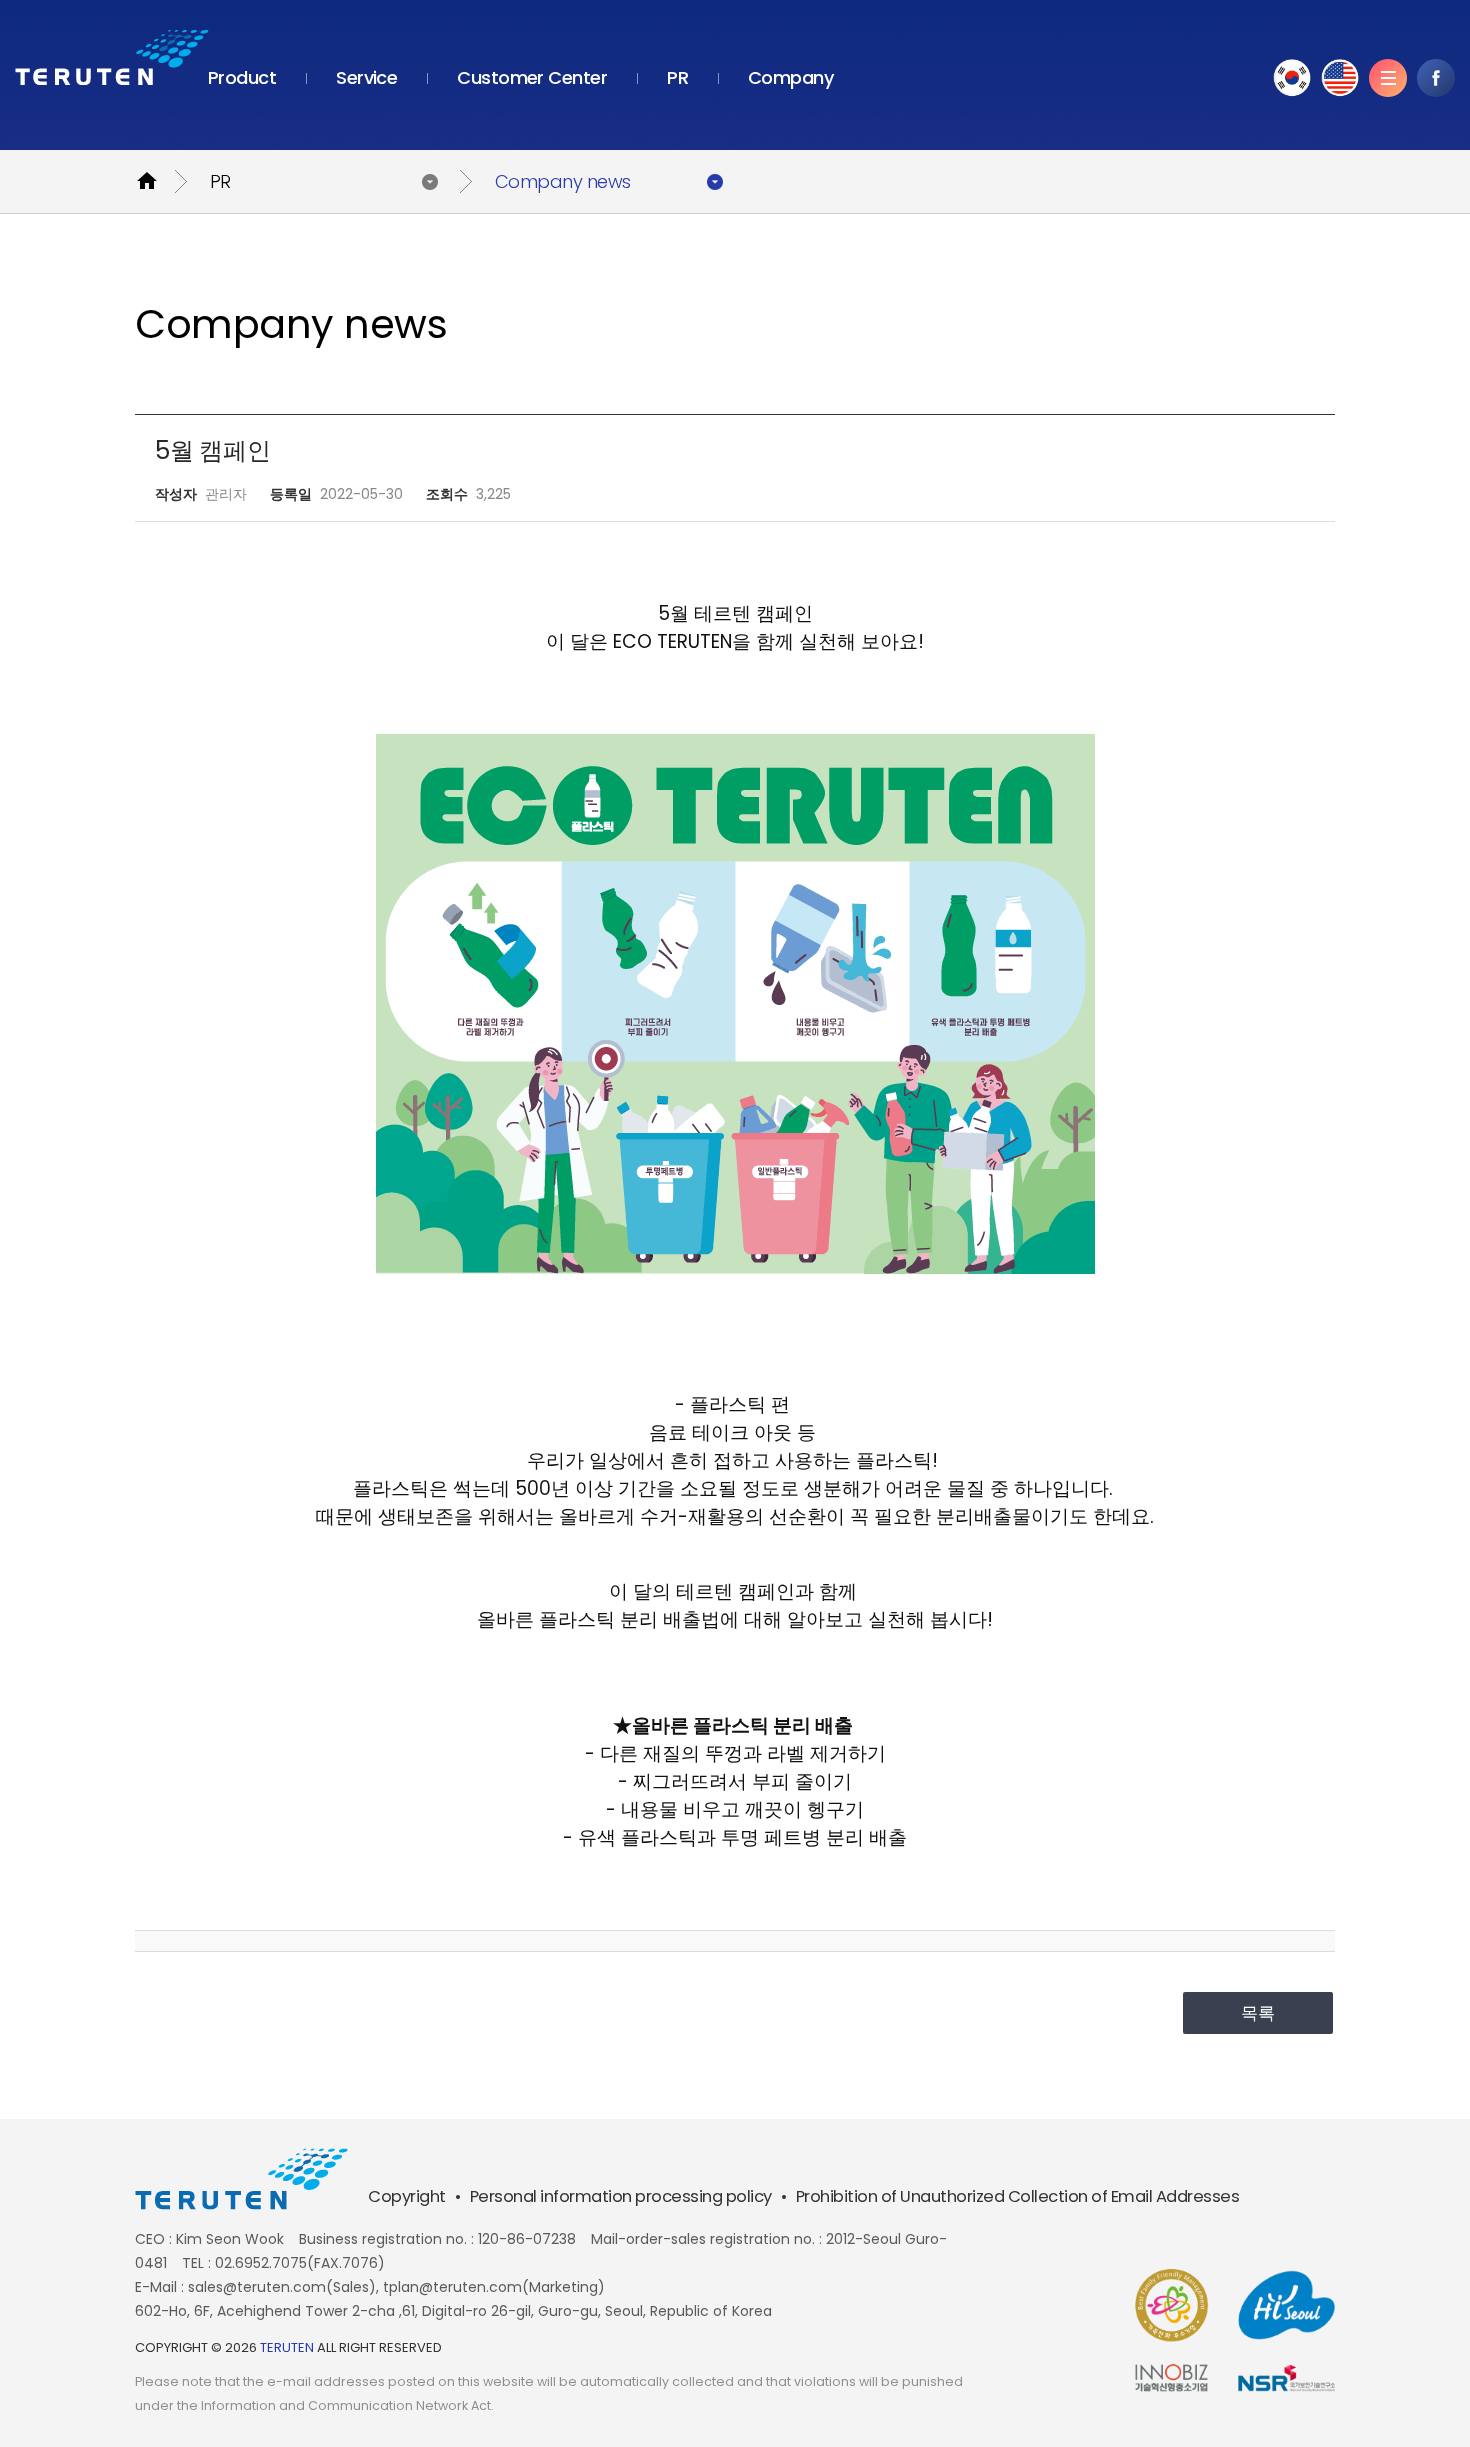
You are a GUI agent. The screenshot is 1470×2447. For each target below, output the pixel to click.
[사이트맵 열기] (1388, 78)
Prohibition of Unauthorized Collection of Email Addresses (1018, 2196)
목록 (1258, 2013)
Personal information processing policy (621, 2196)
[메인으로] (112, 57)
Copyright (407, 2196)
